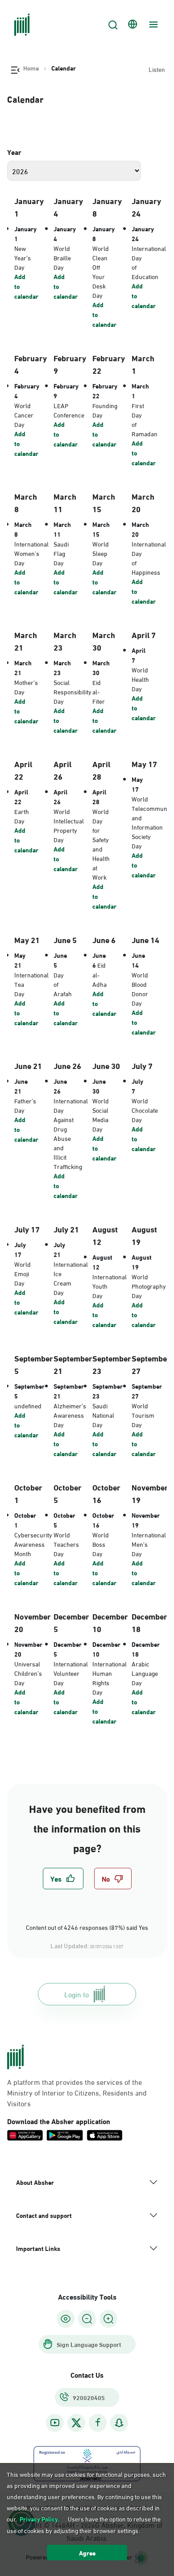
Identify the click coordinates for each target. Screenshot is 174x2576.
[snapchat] (119, 2423)
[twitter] (76, 2423)
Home (31, 68)
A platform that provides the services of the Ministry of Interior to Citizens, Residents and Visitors (77, 2092)
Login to (77, 1994)
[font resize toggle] (87, 2319)
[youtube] (55, 2423)
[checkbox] (63, 1879)
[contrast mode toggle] (66, 2319)
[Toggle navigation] (152, 25)
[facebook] (98, 2423)
